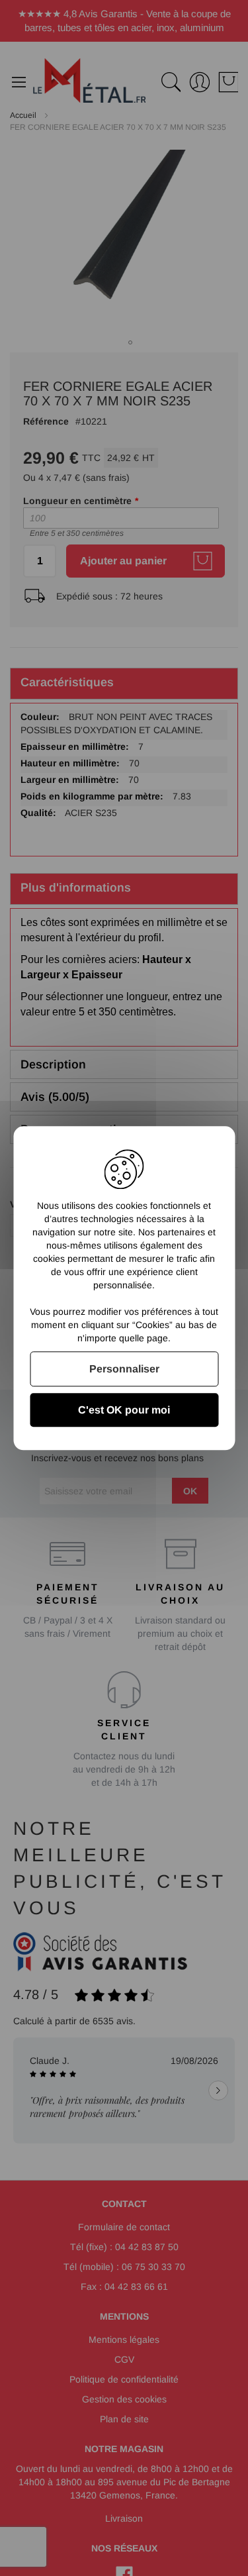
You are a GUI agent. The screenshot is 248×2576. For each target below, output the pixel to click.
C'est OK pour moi (124, 1410)
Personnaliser (124, 1369)
